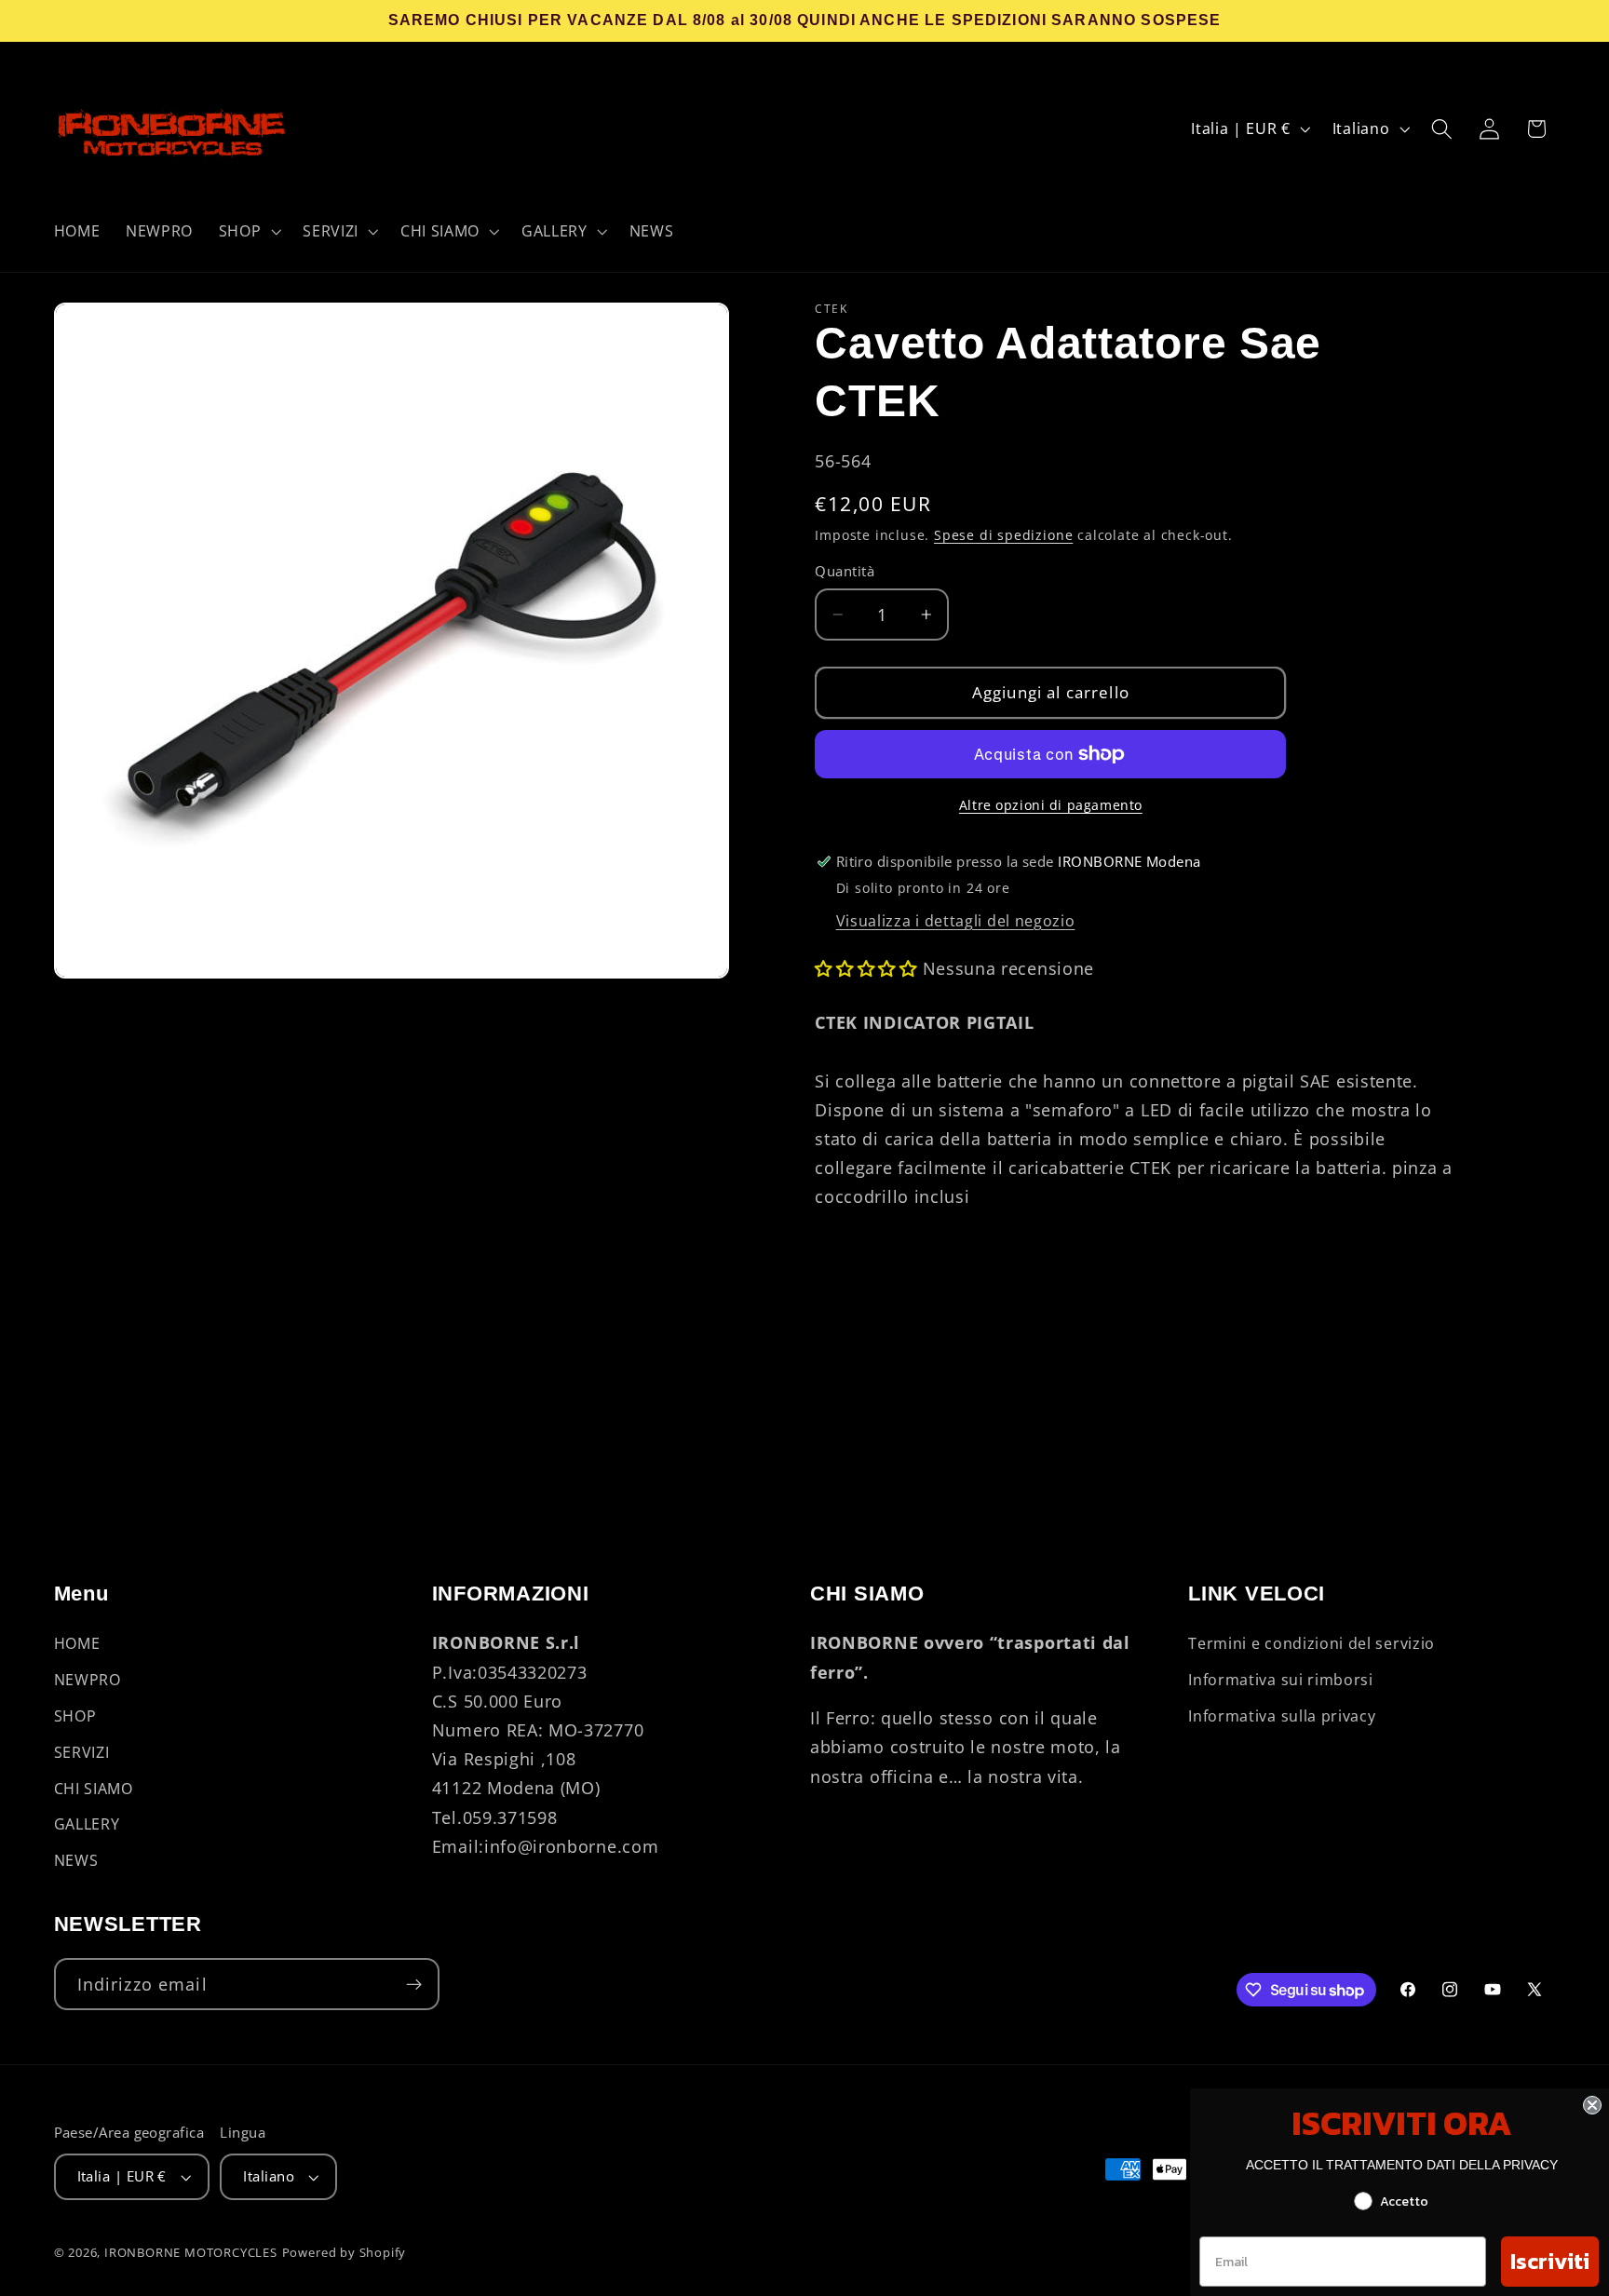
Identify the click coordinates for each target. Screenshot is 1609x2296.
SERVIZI (82, 1752)
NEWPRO (88, 1680)
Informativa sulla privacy (1282, 1716)
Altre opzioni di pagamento (1051, 805)
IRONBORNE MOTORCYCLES (191, 2252)
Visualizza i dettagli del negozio (956, 922)
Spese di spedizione (1003, 535)
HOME (77, 1644)
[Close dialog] (1592, 2105)
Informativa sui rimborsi (1281, 1680)
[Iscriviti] (414, 1985)
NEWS (76, 1860)
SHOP (75, 1716)
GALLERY (87, 1825)
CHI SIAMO (94, 1789)
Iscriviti (1550, 2261)
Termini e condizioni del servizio (1312, 1644)
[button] (248, 231)
